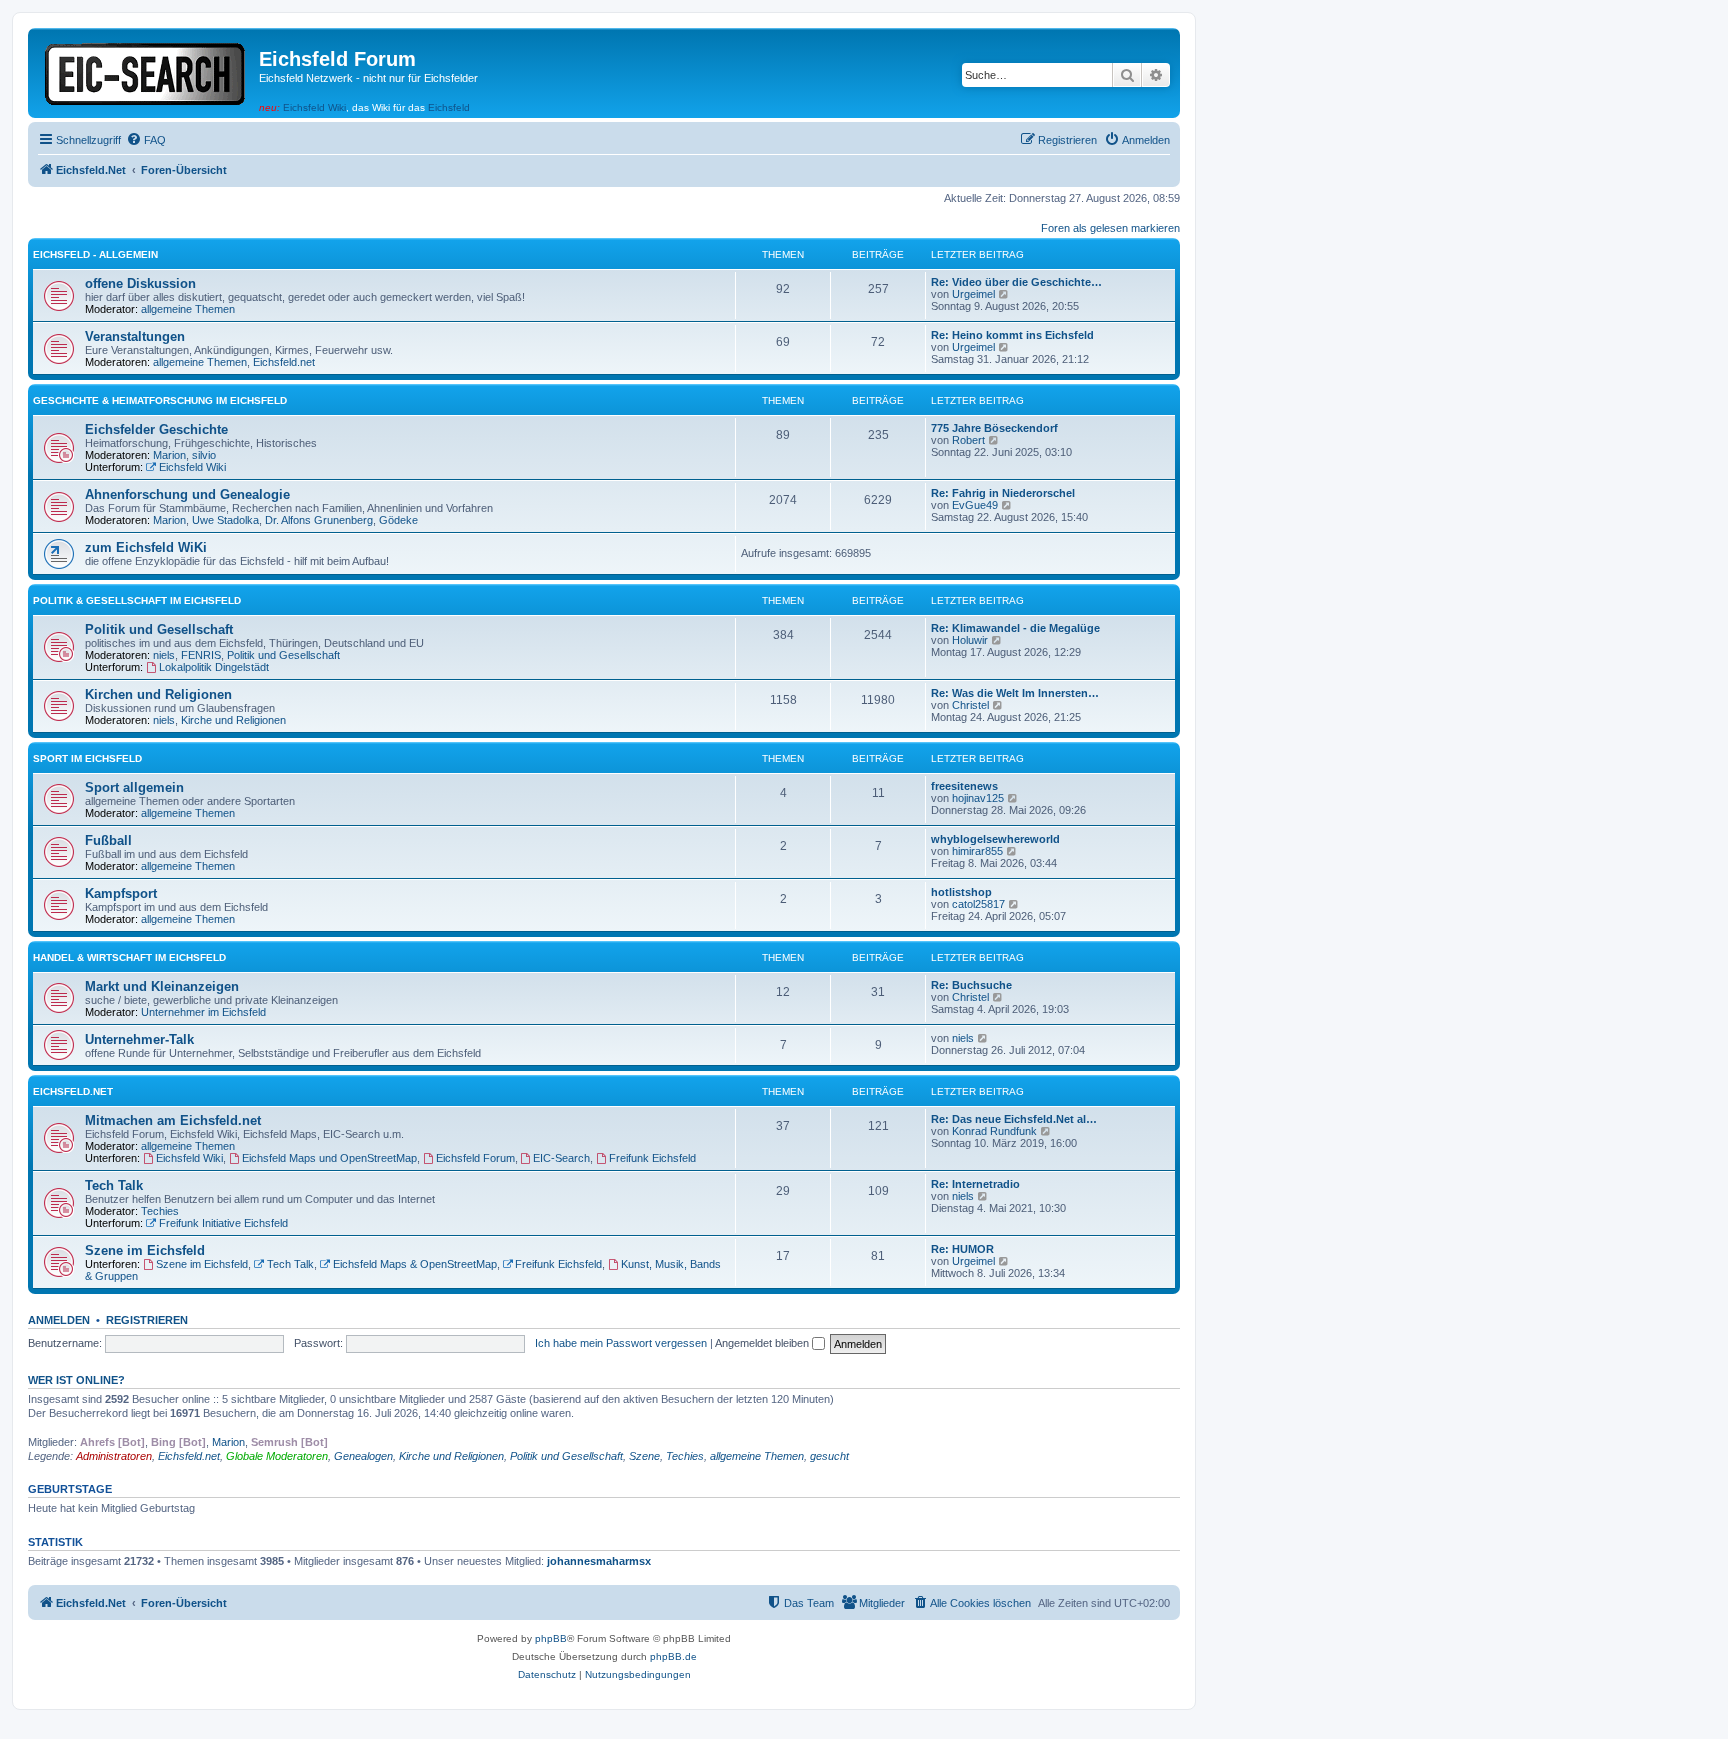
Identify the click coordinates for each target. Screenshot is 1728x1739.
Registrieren (147, 1320)
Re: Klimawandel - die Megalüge (1015, 628)
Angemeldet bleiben (763, 1343)
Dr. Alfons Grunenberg (319, 520)
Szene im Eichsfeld (145, 1250)
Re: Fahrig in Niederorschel (1003, 493)
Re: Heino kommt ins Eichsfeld (1012, 335)
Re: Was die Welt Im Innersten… (1015, 693)
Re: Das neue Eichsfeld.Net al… (1014, 1119)
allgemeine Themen (188, 309)
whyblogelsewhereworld (995, 839)
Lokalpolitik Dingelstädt (214, 667)
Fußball (108, 840)
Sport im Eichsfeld (87, 758)
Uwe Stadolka (225, 520)
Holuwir (970, 640)
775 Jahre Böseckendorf (994, 428)
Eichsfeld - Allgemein (95, 254)
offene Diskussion (140, 283)
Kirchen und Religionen (158, 694)
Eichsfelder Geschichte (156, 429)
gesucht (829, 1456)
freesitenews (964, 786)
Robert (968, 440)
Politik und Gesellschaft (159, 629)
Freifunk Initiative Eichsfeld (223, 1223)
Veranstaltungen (135, 336)
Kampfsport (121, 893)
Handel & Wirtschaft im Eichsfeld (129, 957)
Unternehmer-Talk (139, 1039)
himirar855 (977, 851)
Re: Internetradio (975, 1184)
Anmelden (59, 1320)
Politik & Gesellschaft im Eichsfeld (137, 600)
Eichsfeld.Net (73, 1091)
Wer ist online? (76, 1380)
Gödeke (398, 520)
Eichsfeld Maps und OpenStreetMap (329, 1158)
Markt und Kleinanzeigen (162, 986)
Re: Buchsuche (971, 985)
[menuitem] (146, 140)
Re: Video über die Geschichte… (1016, 282)
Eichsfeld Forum (475, 1158)
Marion (169, 455)
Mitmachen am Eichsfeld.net (173, 1120)
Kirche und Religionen (233, 720)
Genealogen (363, 1456)
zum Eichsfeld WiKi (146, 547)
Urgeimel (973, 294)
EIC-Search (561, 1158)
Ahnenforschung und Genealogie (187, 494)
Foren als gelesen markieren (1110, 228)
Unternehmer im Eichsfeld (203, 1012)
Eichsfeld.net (284, 362)
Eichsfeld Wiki (314, 107)
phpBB (551, 1638)
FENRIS (201, 655)
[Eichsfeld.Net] (146, 70)
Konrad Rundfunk (994, 1131)
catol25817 (978, 904)
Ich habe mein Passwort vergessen (621, 1343)
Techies (160, 1211)
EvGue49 (975, 505)
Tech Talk (114, 1185)
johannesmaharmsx (599, 1561)
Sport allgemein (134, 787)
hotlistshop (961, 892)
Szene (644, 1456)
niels (164, 655)
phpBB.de (673, 1656)
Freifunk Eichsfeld (652, 1158)
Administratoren (114, 1456)
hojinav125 (978, 798)
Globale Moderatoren (277, 1456)
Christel (970, 705)
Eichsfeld (449, 107)
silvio (204, 455)
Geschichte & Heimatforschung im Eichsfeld (160, 400)
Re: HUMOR (962, 1249)
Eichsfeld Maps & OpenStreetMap (415, 1264)
